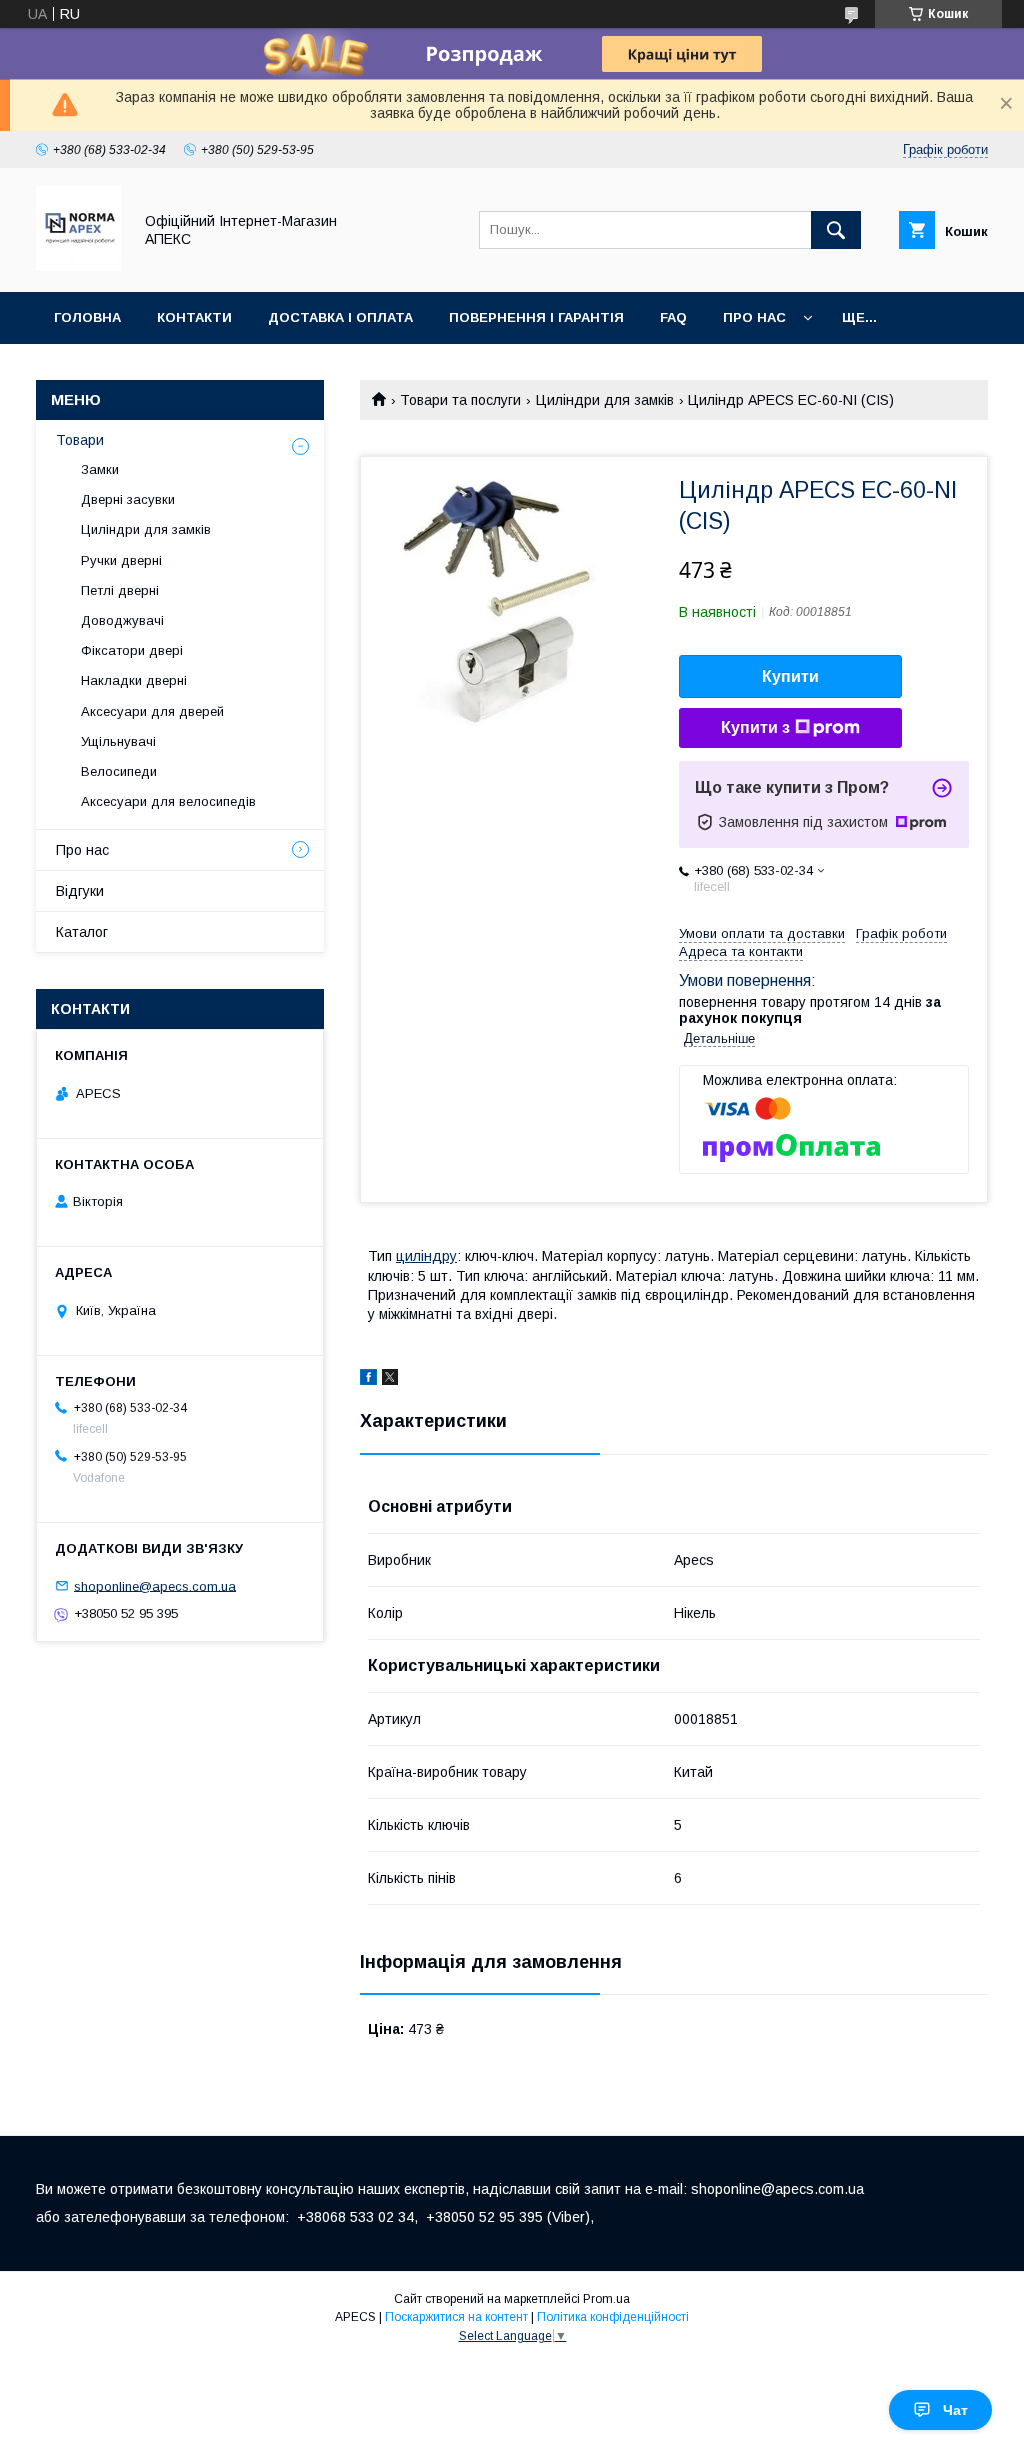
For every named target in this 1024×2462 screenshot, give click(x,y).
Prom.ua (606, 2299)
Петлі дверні (120, 590)
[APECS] (78, 266)
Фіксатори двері (132, 650)
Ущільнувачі (118, 741)
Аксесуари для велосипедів (168, 801)
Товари (80, 440)
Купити (790, 676)
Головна (87, 317)
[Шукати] (836, 230)
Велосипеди (119, 771)
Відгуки (80, 891)
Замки (100, 469)
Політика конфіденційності (613, 2317)
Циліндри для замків (605, 400)
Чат (955, 2410)
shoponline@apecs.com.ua (155, 1585)
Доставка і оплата (340, 317)
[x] (390, 1380)
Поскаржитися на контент (456, 2317)
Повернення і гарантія (536, 317)
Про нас (754, 317)
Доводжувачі (122, 620)
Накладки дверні (134, 680)
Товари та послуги (460, 400)
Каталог (82, 932)
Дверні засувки (128, 499)
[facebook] (368, 1380)
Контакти (194, 317)
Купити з (755, 727)
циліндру (426, 1256)
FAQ (673, 317)
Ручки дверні (121, 560)
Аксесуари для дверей (152, 711)
